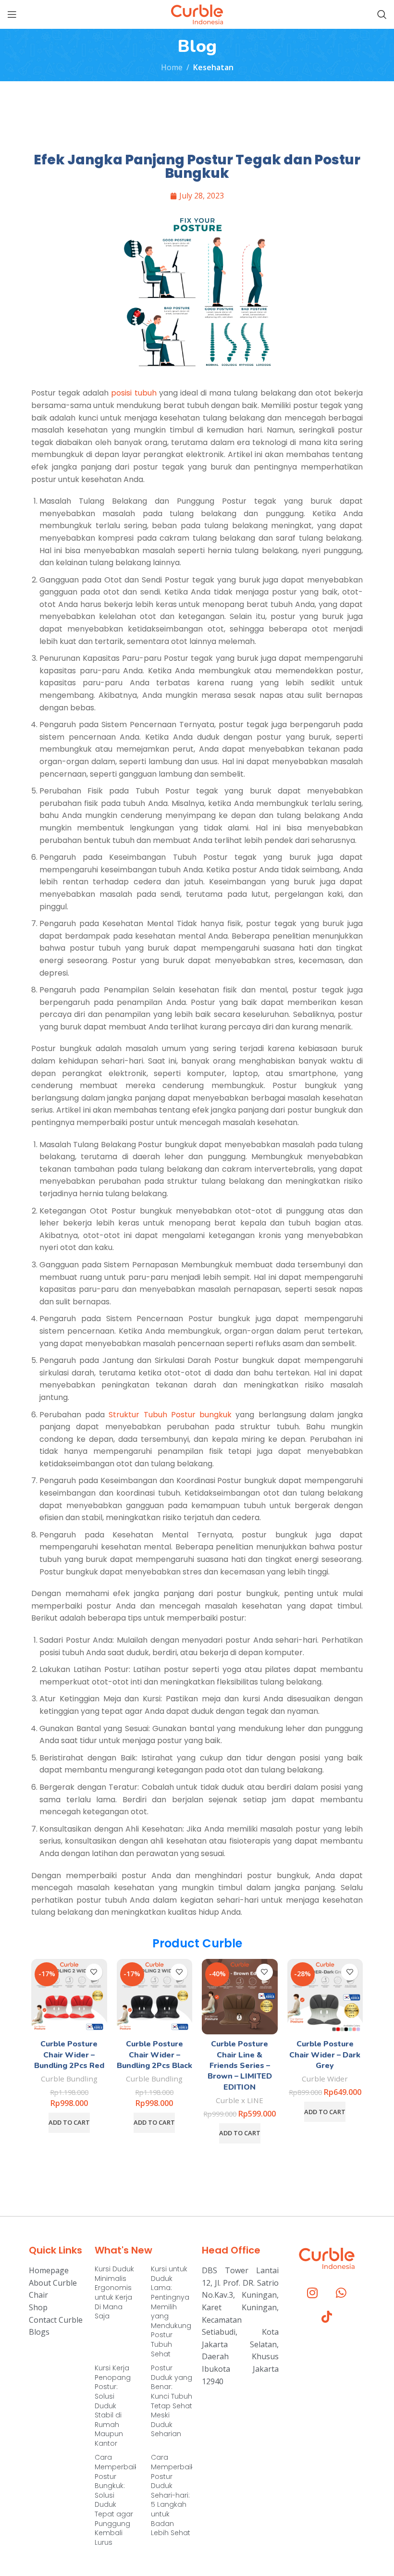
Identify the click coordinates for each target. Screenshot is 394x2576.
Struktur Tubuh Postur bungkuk (170, 1415)
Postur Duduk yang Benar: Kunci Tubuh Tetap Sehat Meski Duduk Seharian (172, 2401)
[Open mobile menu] (12, 14)
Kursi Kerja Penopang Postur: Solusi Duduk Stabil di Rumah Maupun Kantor (113, 2406)
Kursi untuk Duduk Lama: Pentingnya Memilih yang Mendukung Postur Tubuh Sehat (171, 2311)
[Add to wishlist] (94, 1972)
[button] (69, 2123)
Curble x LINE (240, 2100)
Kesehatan (213, 67)
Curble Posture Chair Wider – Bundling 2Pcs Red (69, 2055)
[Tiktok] (327, 2317)
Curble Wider (325, 2079)
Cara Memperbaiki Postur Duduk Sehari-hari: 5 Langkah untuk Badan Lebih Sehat (173, 2495)
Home (172, 67)
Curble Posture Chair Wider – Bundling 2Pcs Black (154, 2055)
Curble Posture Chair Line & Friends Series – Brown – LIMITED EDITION (240, 2066)
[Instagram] (312, 2293)
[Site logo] (197, 13)
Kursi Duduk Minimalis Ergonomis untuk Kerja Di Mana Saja (114, 2292)
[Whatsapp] (341, 2293)
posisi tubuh (135, 393)
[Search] (382, 14)
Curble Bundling (69, 2079)
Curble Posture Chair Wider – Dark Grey (325, 2055)
